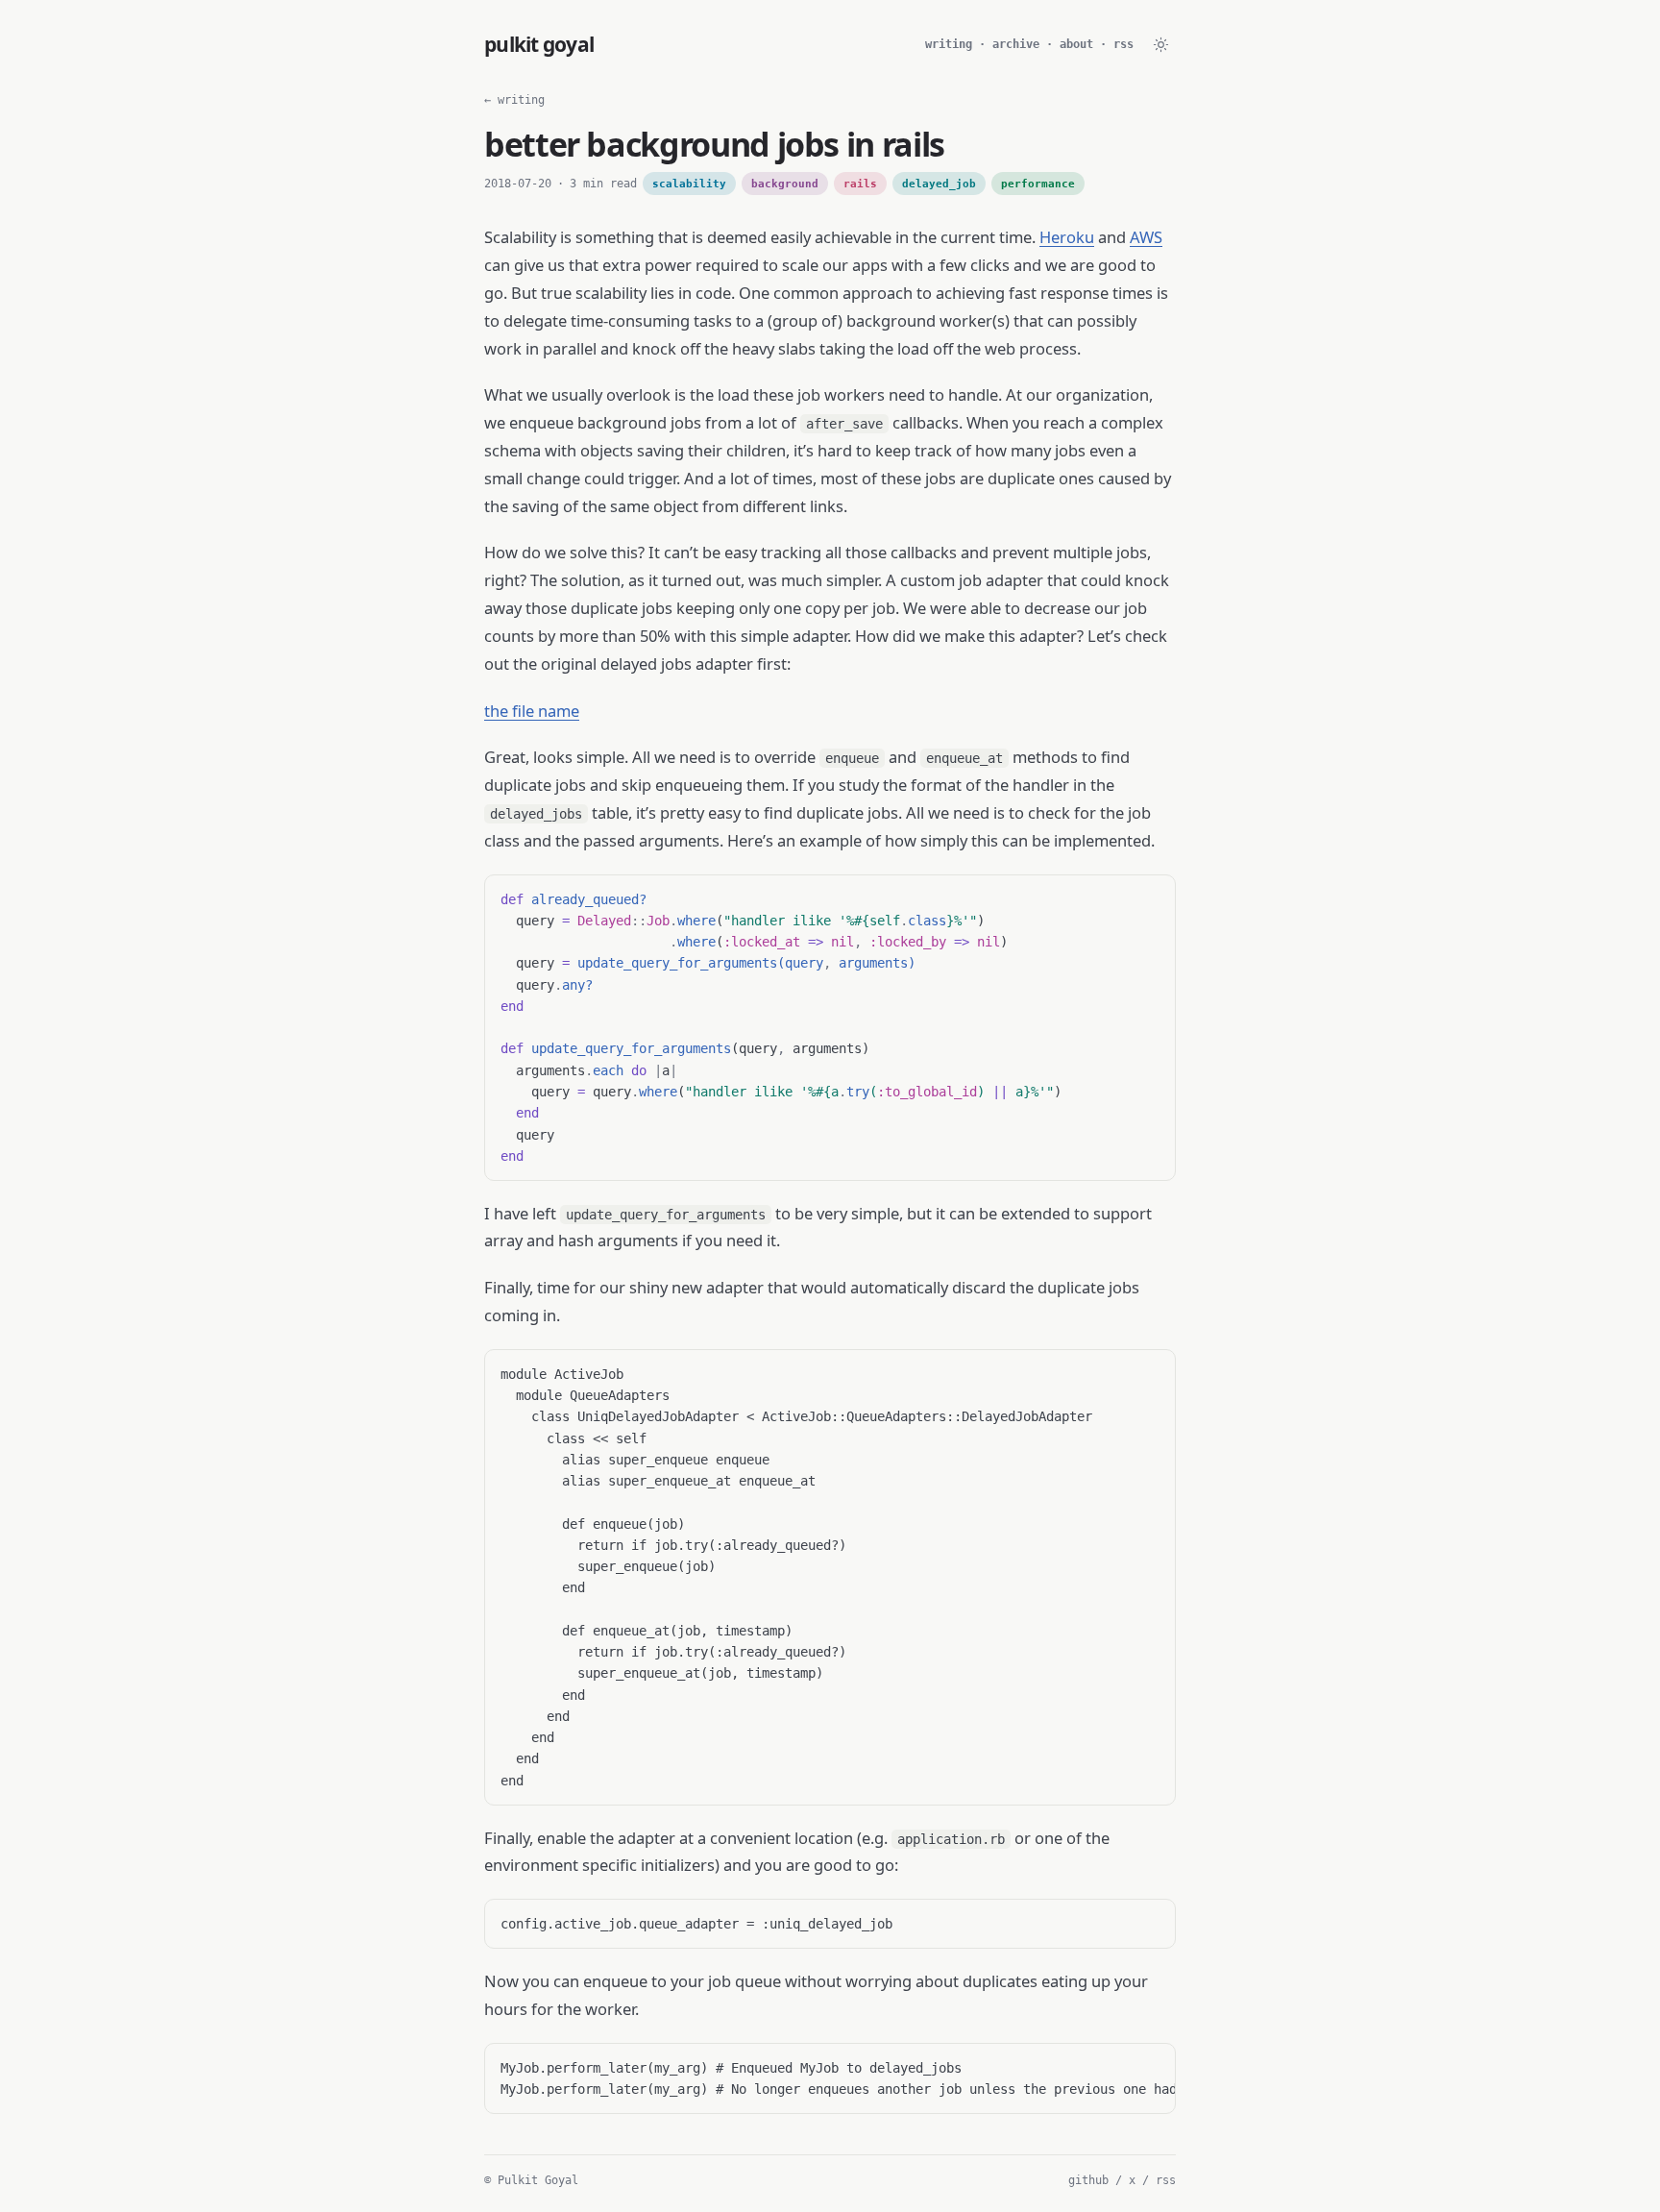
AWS (1146, 237)
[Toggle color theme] (1160, 44)
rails (860, 184)
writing (949, 44)
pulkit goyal (539, 45)
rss (1123, 44)
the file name (532, 711)
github (1088, 2180)
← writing (514, 100)
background (785, 184)
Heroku (1067, 237)
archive (1016, 44)
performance (1038, 184)
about (1076, 44)
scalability (689, 184)
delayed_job (939, 184)
